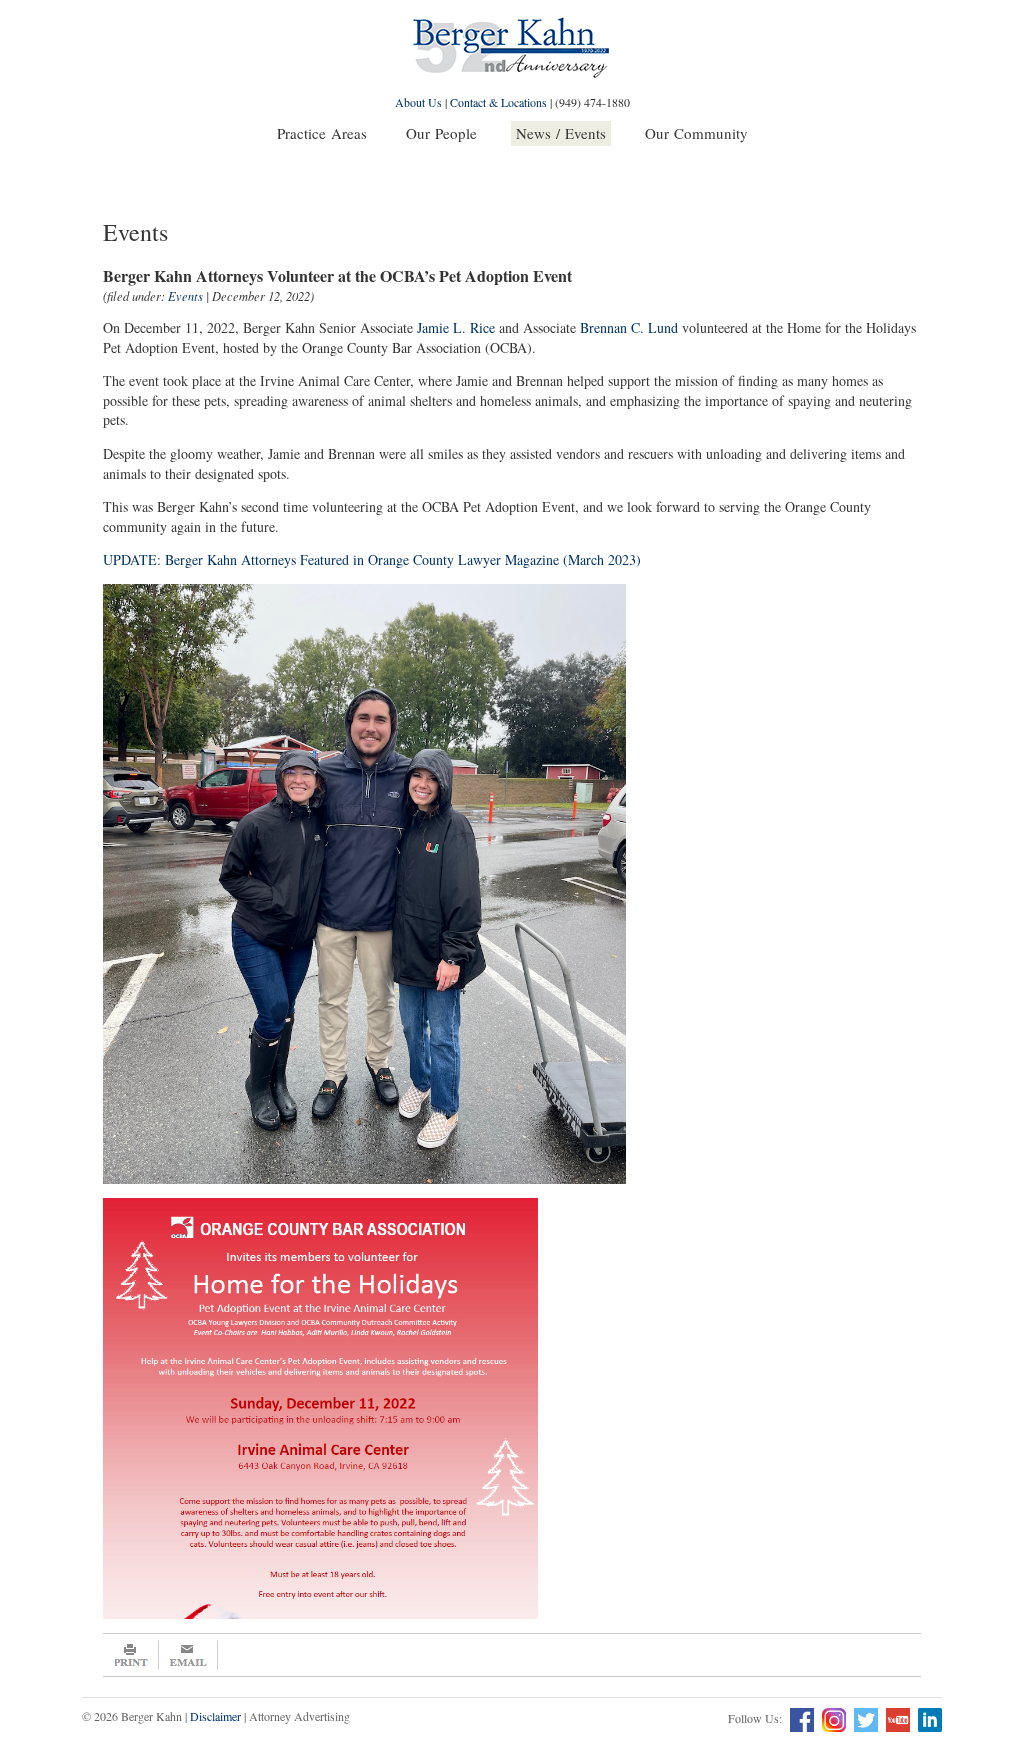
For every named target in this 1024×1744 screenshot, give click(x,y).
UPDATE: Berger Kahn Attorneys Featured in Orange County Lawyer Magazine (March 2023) (372, 559)
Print (131, 1655)
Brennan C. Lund (629, 327)
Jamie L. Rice (456, 327)
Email (188, 1655)
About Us (418, 102)
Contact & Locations (498, 102)
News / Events (561, 133)
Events (185, 296)
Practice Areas (322, 133)
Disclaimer (215, 1716)
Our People (441, 133)
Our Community (696, 133)
